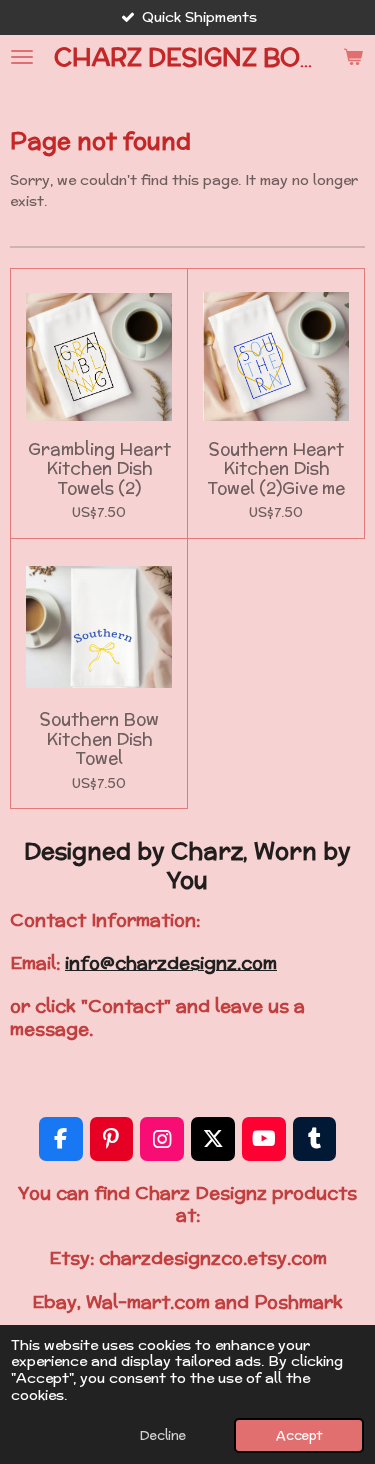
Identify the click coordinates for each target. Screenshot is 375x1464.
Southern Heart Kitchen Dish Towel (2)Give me (276, 469)
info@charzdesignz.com (171, 962)
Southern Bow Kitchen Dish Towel (99, 739)
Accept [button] (299, 1435)
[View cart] (353, 57)
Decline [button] (163, 1435)
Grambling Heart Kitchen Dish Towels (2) (99, 469)
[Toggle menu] (22, 57)
